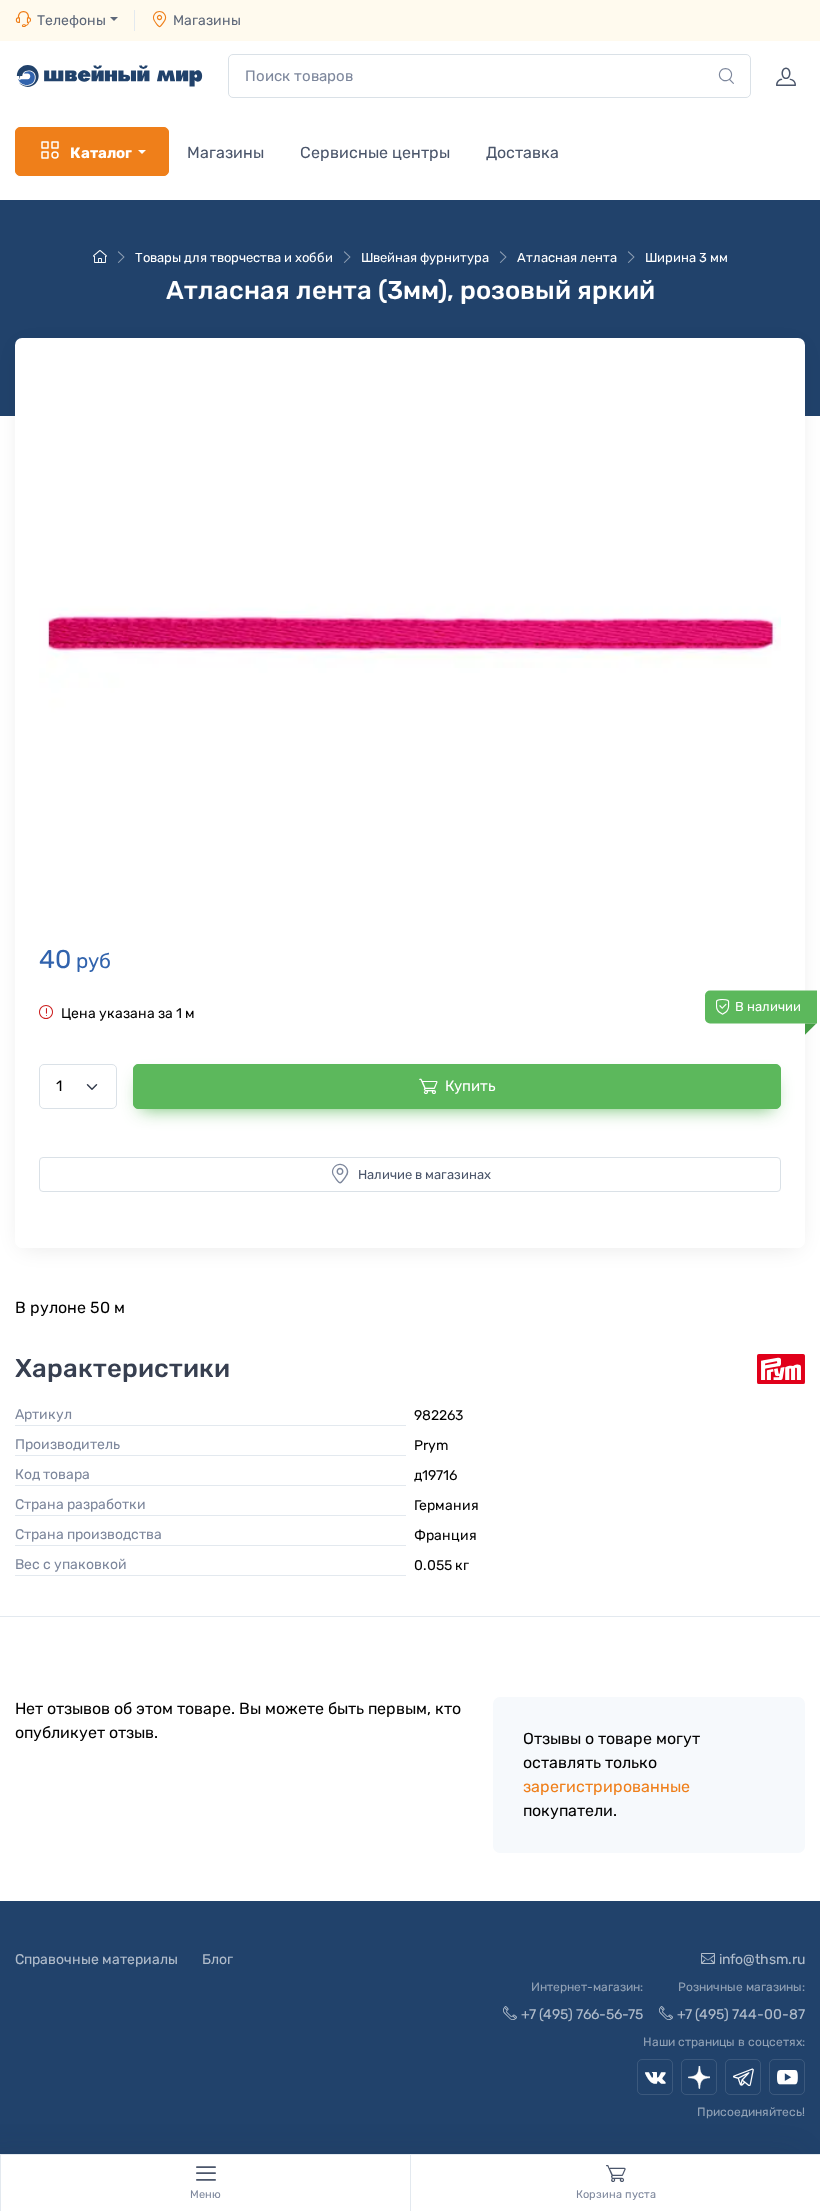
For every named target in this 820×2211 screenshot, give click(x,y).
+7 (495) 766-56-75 (582, 2014)
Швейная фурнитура (425, 257)
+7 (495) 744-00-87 (741, 2014)
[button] (410, 632)
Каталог (101, 153)
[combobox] (489, 76)
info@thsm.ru (762, 1959)
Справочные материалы (96, 1959)
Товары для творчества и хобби (234, 257)
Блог (217, 1959)
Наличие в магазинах (424, 1174)
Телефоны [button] (71, 20)
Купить (470, 1086)
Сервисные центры (375, 152)
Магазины (207, 20)
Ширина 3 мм (686, 257)
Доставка (522, 152)
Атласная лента (567, 257)
